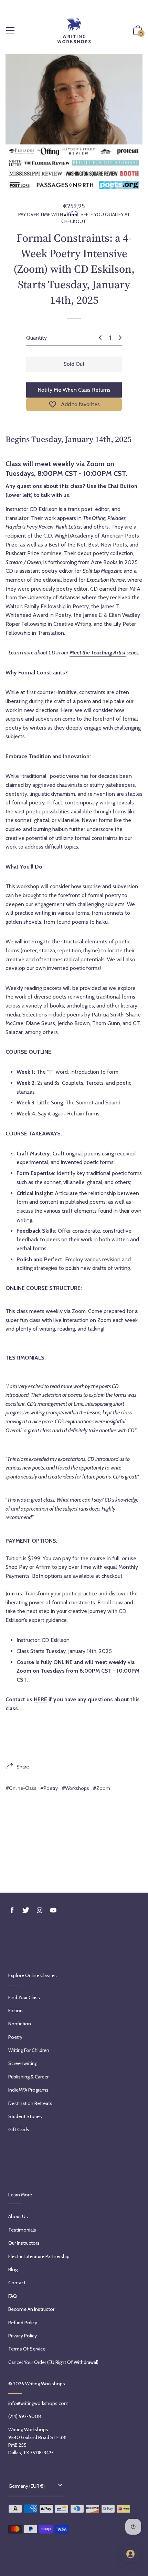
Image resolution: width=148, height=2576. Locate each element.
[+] (120, 338)
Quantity (36, 338)
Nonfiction (20, 2024)
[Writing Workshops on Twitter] (26, 1910)
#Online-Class (21, 1788)
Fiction (15, 2011)
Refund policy (23, 2323)
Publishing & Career (28, 2077)
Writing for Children (29, 2050)
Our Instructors (24, 2243)
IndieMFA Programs (28, 2090)
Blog (13, 2269)
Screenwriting (23, 2063)
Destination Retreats (30, 2103)
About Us (18, 2216)
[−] (100, 338)
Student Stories (25, 2116)
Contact (17, 2283)
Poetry (15, 2037)
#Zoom (102, 1788)
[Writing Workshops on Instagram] (40, 1910)
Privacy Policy (23, 2336)
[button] (138, 31)
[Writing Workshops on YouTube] (53, 1910)
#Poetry (49, 1788)
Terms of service (27, 2349)
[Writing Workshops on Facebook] (12, 1910)
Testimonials (22, 2230)
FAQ (13, 2296)
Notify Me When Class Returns (74, 390)
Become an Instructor (31, 2309)
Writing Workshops (45, 2384)
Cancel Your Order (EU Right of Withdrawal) (53, 2362)
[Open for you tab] (130, 2554)
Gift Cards (19, 2129)
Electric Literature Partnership (39, 2256)
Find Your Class (24, 1997)
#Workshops (75, 1788)
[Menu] (10, 31)
